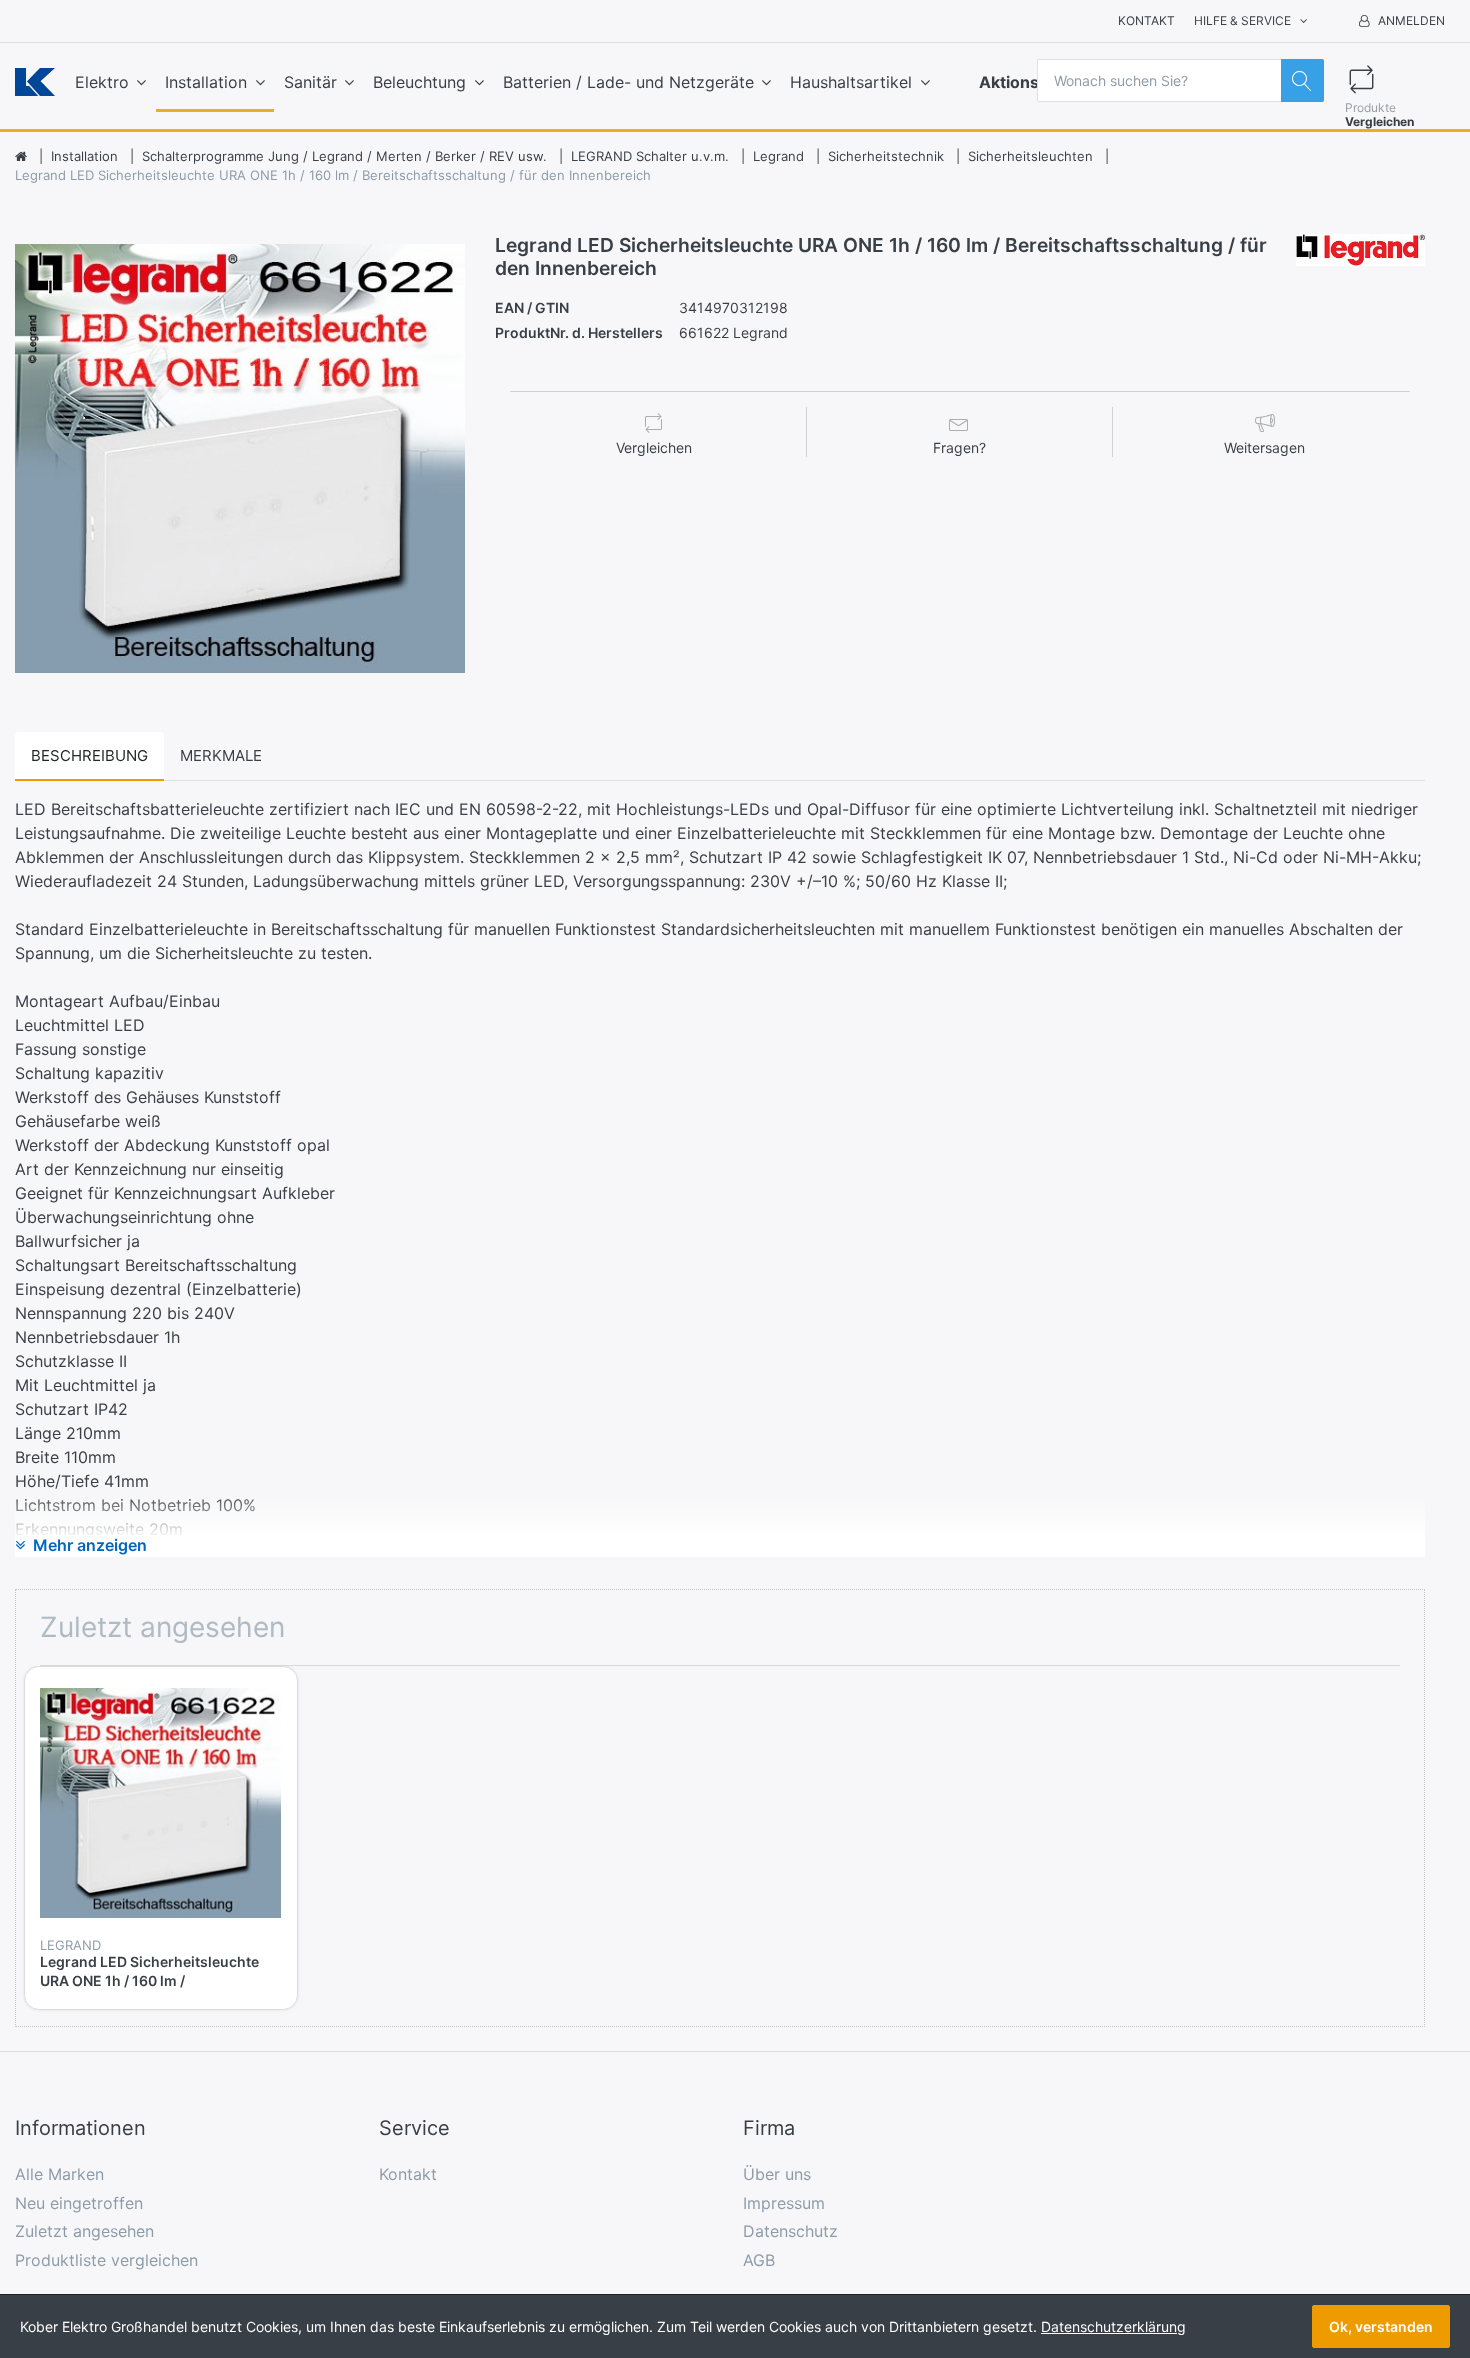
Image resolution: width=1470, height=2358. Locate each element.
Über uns (777, 2174)
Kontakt (1146, 20)
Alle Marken (59, 2174)
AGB (759, 2260)
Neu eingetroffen (79, 2203)
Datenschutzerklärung (1113, 2326)
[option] (240, 459)
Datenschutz (790, 2231)
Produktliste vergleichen (106, 2260)
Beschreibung (89, 755)
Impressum (784, 2203)
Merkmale (221, 755)
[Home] (21, 157)
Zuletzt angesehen (84, 2231)
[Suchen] (1302, 80)
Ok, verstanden (1381, 2326)
